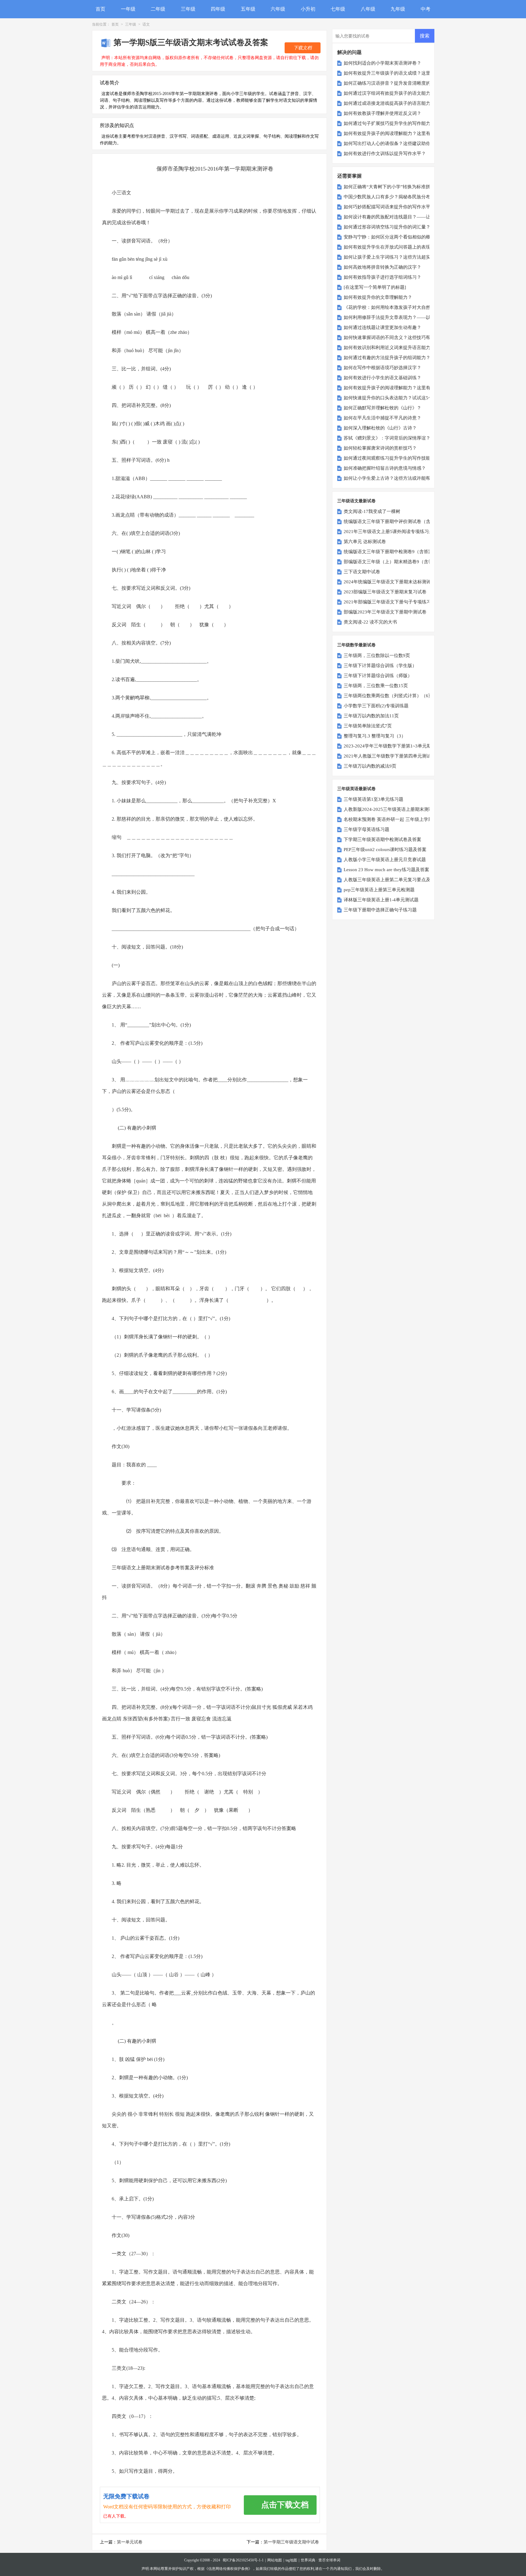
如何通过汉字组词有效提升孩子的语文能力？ (389, 93)
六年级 (278, 9)
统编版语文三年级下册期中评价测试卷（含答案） (394, 521)
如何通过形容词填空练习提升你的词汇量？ (387, 227)
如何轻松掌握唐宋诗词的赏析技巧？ (380, 448)
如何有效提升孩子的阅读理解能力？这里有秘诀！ (394, 133)
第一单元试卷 (130, 2542)
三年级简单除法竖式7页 (368, 726)
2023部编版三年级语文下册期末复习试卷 (385, 592)
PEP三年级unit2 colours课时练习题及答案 (385, 850)
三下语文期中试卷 (362, 572)
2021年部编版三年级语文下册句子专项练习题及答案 (396, 602)
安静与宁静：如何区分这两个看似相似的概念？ (392, 237)
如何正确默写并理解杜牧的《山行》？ (382, 408)
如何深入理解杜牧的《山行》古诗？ (380, 428)
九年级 (398, 9)
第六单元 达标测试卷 (365, 542)
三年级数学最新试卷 (356, 645)
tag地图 (291, 2560)
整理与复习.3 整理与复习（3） (375, 736)
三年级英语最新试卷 (356, 789)
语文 (146, 24)
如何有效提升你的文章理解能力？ (378, 297)
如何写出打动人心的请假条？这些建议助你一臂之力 (396, 143)
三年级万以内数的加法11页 (371, 716)
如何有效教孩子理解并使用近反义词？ (382, 113)
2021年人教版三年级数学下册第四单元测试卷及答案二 (399, 756)
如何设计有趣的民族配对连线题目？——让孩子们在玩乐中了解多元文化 (417, 217)
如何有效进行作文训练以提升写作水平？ (385, 154)
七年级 (338, 9)
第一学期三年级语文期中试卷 (291, 2542)
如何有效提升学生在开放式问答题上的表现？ (389, 247)
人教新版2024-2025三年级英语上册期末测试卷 (391, 809)
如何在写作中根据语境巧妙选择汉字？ (382, 368)
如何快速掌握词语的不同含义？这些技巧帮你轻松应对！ (401, 337)
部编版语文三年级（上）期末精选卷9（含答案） (393, 562)
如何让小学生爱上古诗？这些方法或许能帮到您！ (394, 478)
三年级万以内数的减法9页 (370, 766)
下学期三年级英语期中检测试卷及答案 (382, 839)
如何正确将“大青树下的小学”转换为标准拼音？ (391, 187)
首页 (100, 9)
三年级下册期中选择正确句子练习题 (380, 910)
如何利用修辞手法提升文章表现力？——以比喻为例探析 (401, 317)
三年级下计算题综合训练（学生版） (380, 666)
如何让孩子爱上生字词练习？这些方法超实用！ (392, 257)
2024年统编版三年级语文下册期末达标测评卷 (390, 582)
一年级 (128, 9)
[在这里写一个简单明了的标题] (375, 287)
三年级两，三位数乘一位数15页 (376, 686)
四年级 (218, 9)
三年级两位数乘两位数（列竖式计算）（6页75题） (395, 696)
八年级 (368, 9)
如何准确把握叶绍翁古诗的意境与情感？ (385, 468)
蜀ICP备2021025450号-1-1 (243, 2560)
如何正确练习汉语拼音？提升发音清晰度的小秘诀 (394, 83)
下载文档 (303, 48)
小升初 (308, 9)
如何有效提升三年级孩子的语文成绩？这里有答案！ (396, 73)
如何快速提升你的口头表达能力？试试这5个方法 (393, 398)
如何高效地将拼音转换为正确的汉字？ (382, 267)
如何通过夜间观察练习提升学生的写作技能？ (389, 458)
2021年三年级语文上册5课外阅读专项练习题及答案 (395, 532)
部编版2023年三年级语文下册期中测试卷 (385, 612)
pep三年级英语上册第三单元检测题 (379, 890)
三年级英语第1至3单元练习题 (373, 799)
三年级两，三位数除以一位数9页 (377, 655)
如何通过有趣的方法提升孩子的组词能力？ (387, 358)
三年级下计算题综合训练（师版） (378, 676)
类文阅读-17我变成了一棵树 (372, 511)
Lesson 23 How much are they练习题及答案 (386, 870)
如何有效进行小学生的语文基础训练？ (382, 378)
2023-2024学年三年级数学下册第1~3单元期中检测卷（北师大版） (410, 746)
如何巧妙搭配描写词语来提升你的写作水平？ (389, 207)
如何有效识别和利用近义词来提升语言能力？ (389, 348)
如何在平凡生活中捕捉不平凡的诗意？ (382, 418)
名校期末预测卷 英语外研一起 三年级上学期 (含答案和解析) (404, 819)
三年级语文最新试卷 (356, 501)
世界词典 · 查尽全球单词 (321, 2560)
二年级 (158, 9)
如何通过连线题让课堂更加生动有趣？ (382, 327)
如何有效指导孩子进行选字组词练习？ (382, 277)
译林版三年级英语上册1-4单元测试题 (381, 900)
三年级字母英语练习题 (366, 829)
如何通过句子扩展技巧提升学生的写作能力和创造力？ (398, 123)
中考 (426, 9)
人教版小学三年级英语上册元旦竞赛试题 (385, 860)
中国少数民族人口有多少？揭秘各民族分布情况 (392, 197)
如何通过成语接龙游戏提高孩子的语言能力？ (389, 103)
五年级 (248, 9)
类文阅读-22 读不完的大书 (370, 622)
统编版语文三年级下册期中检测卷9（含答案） (391, 552)
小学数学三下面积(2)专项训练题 (376, 706)
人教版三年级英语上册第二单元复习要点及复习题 (394, 880)
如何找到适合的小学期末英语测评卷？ (382, 63)
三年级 (188, 9)
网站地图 (275, 2560)
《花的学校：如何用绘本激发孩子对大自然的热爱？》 (398, 307)
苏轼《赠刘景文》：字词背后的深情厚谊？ (387, 438)
